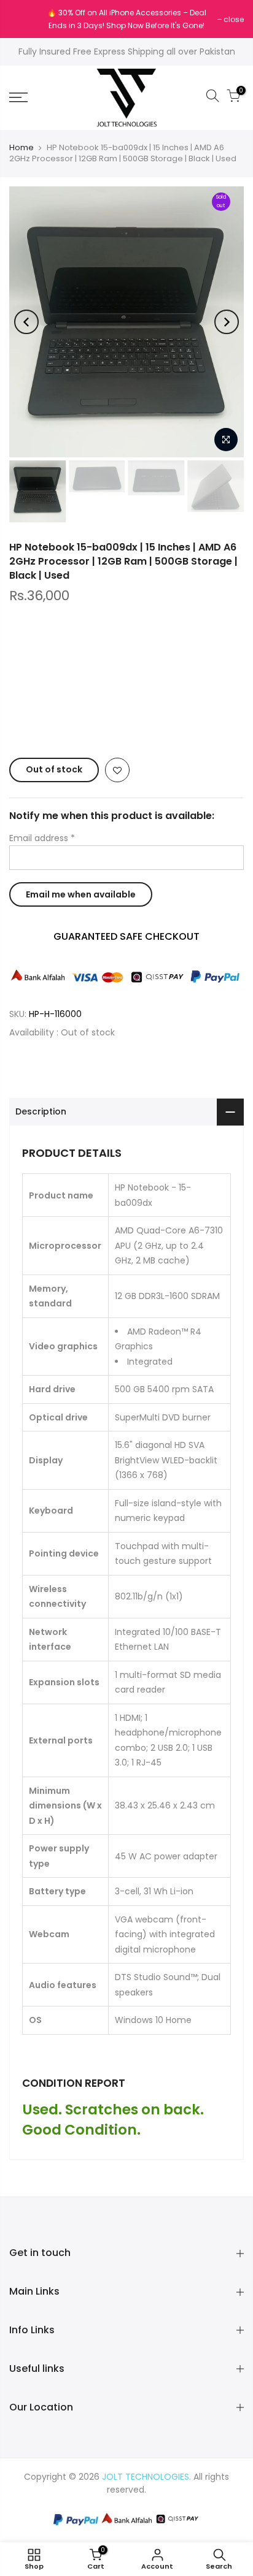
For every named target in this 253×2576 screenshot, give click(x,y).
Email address (42, 838)
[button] (126, 722)
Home (21, 148)
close (25, 19)
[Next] (227, 322)
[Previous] (26, 322)
